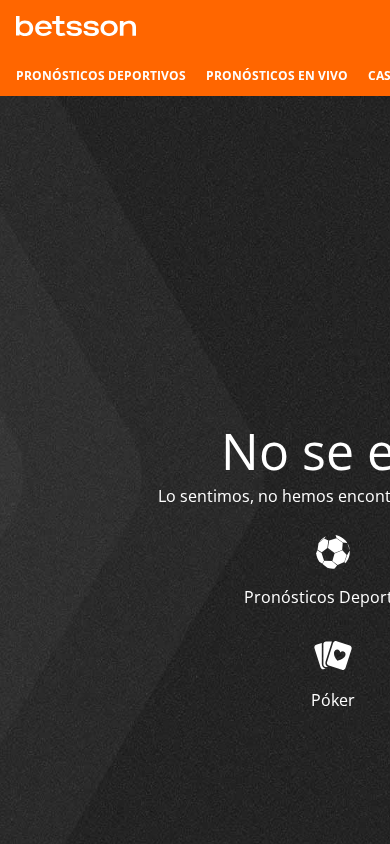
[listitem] (101, 76)
